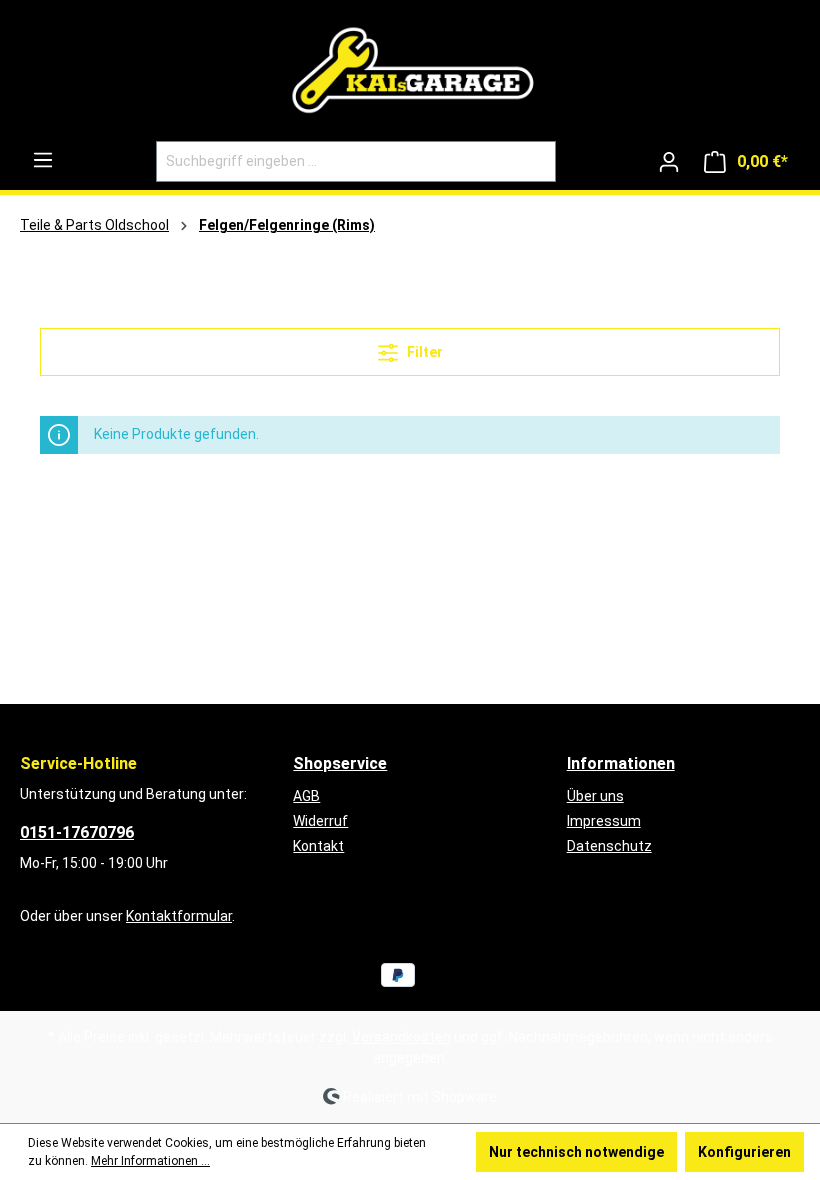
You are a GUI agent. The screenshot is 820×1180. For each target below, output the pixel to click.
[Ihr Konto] (669, 162)
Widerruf (320, 821)
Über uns (595, 796)
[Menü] (43, 160)
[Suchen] (532, 161)
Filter (423, 352)
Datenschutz (609, 846)
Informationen (621, 763)
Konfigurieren (744, 1152)
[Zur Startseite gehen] (410, 74)
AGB (306, 796)
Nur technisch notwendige (576, 1152)
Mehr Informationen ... (150, 1161)
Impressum (604, 821)
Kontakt (318, 846)
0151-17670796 (77, 832)
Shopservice (340, 763)
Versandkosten (401, 1037)
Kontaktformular (179, 916)
